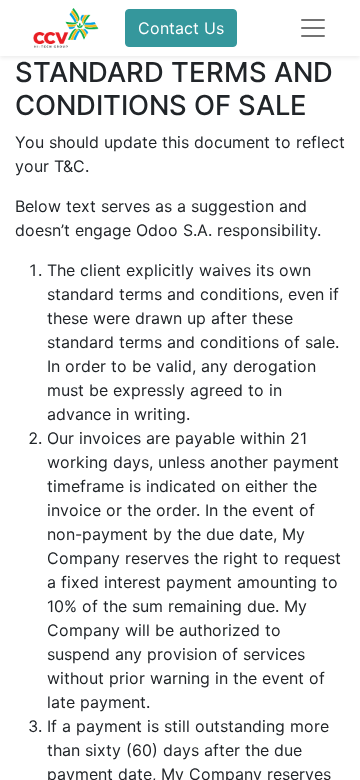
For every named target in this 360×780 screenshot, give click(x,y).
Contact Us (181, 28)
